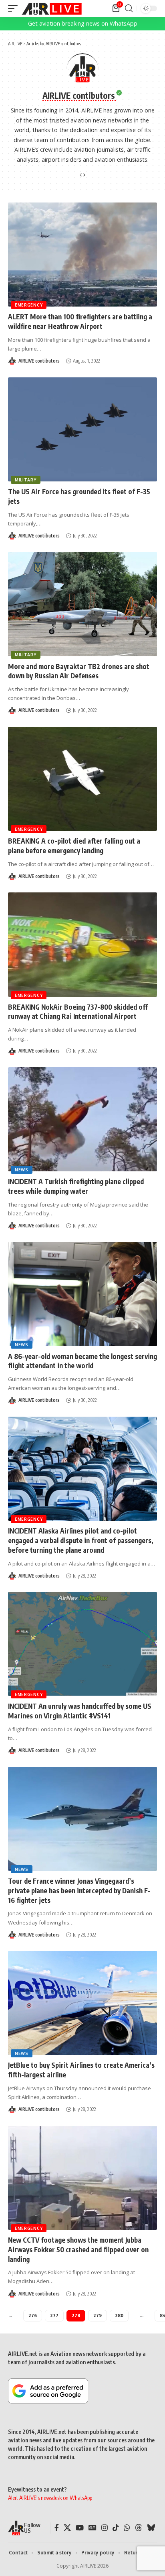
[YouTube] (80, 2528)
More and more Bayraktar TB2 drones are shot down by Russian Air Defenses (79, 671)
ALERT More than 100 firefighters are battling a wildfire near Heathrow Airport (80, 321)
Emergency (29, 305)
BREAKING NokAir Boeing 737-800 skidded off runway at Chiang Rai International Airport (78, 1012)
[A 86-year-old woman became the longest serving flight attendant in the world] (82, 1294)
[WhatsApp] (127, 2528)
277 (54, 2315)
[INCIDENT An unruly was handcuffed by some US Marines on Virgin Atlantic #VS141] (82, 1644)
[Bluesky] (151, 2528)
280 (119, 2315)
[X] (67, 2528)
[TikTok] (116, 2528)
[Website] (82, 175)
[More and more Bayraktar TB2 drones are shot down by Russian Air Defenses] (82, 604)
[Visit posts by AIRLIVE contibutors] (12, 361)
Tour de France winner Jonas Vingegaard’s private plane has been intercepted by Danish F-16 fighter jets (79, 1890)
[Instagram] (105, 2528)
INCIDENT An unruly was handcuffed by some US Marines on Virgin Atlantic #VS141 (80, 1711)
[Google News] (93, 2528)
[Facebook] (57, 2528)
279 (98, 2315)
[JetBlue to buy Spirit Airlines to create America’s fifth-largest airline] (82, 2003)
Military (26, 480)
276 (33, 2315)
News (22, 1170)
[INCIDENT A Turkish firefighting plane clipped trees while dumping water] (82, 1119)
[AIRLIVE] (52, 8)
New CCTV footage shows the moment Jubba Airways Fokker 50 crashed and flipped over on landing (78, 2249)
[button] (15, 8)
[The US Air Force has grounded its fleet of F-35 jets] (82, 429)
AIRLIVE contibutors (39, 361)
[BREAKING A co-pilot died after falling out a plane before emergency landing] (82, 779)
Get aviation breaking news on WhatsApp (83, 23)
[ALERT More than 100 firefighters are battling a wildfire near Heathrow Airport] (82, 255)
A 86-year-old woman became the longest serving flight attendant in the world (82, 1361)
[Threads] (139, 2528)
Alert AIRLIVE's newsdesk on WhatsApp (50, 2498)
